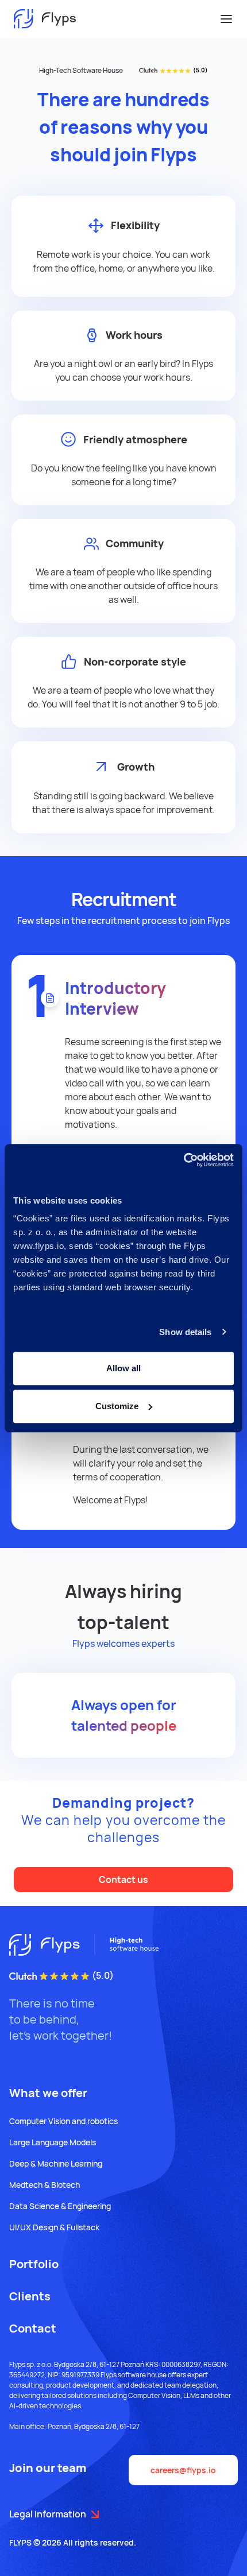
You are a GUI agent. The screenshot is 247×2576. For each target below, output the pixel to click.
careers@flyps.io (183, 2470)
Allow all (123, 1368)
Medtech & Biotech (45, 2185)
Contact (33, 2328)
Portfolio (34, 2264)
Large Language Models (53, 2142)
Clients (30, 2296)
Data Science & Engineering (60, 2206)
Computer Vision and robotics (63, 2121)
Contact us (123, 1879)
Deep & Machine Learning (56, 2163)
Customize (117, 1406)
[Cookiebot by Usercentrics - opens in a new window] (184, 1160)
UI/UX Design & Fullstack (54, 2227)
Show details (185, 1332)
